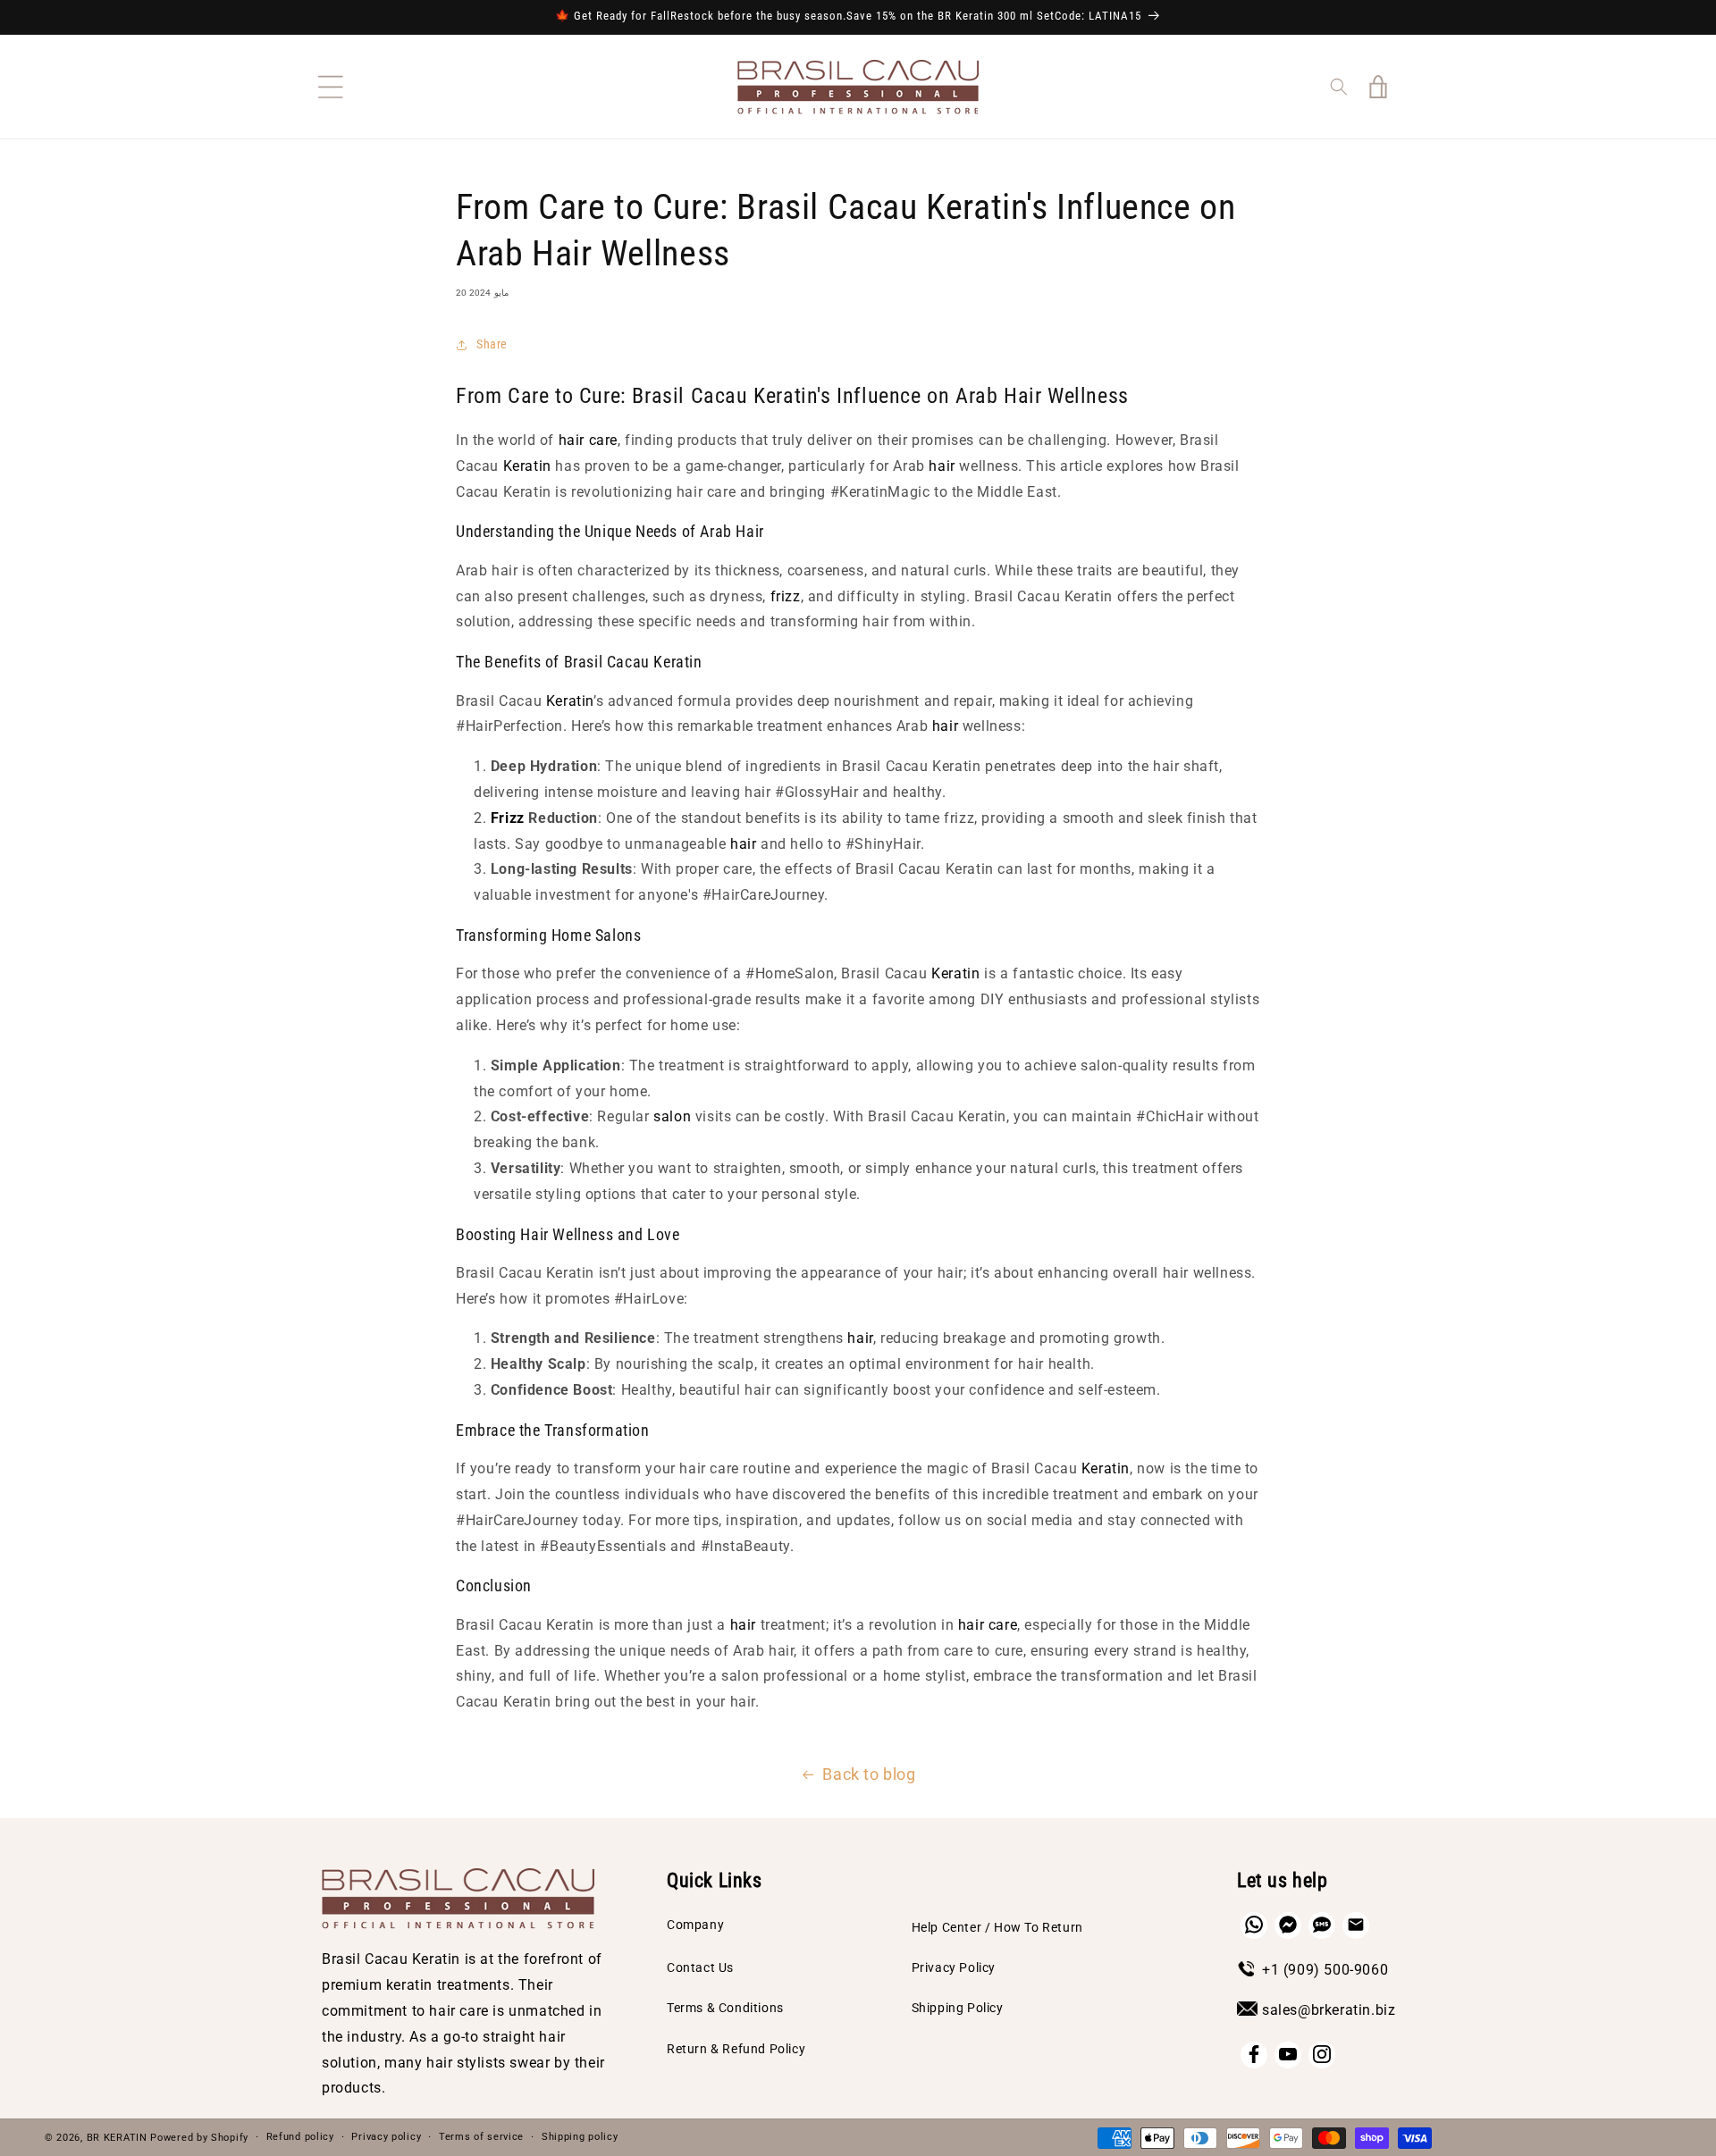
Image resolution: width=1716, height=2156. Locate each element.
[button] (331, 87)
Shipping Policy (958, 2008)
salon (672, 1116)
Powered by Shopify (199, 2138)
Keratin (527, 466)
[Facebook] (1254, 2054)
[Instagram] (1322, 2054)
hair (942, 466)
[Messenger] (1288, 1925)
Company (695, 1924)
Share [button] (492, 344)
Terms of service (481, 2137)
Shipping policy (580, 2137)
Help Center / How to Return (997, 1926)
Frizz (508, 818)
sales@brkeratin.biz (1329, 2009)
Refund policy (300, 2137)
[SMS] (1322, 1925)
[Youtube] (1288, 2054)
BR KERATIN (117, 2138)
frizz (786, 596)
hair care (588, 440)
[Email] (1356, 1925)
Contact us (700, 1967)
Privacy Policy (954, 1967)
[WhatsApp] (1254, 1925)
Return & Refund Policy (736, 2048)
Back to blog (869, 1774)
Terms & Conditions (725, 2008)
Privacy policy (386, 2137)
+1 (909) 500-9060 (1325, 1969)
